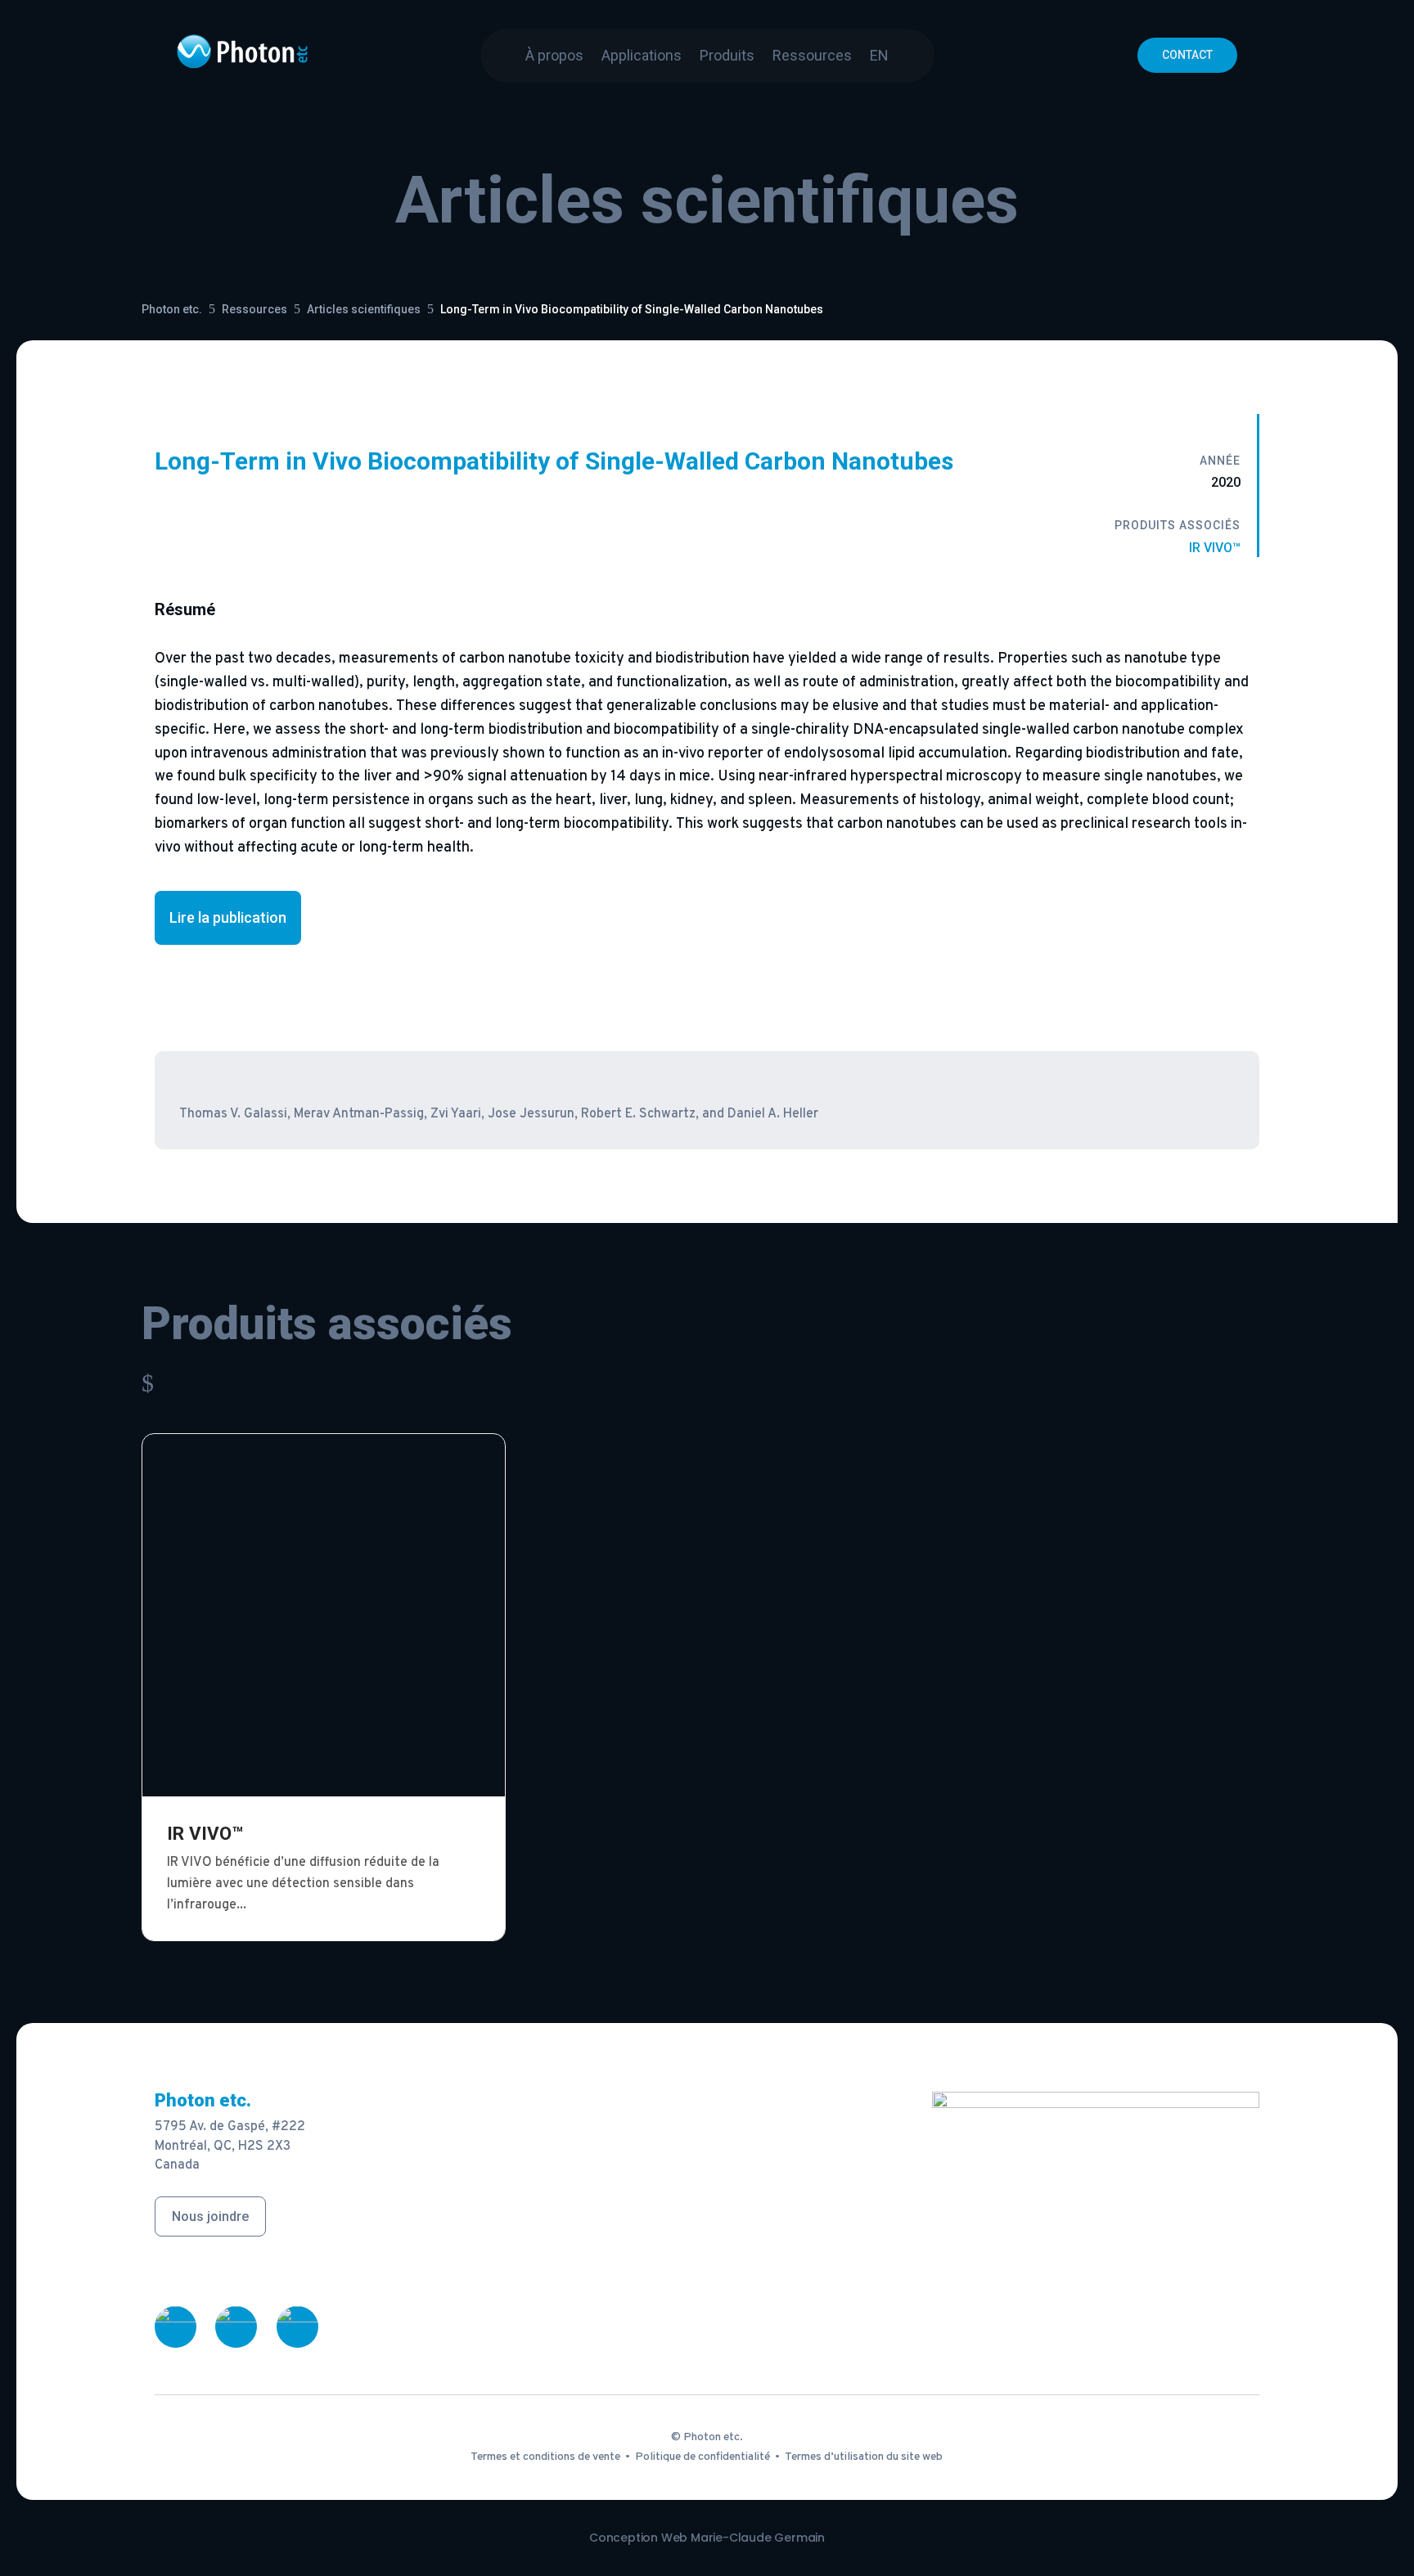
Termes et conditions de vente (545, 2457)
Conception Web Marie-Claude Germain (707, 2538)
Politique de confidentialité (702, 2457)
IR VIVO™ (1215, 548)
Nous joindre (210, 2216)
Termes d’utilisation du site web (864, 2457)
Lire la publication (228, 917)
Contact (1187, 55)
